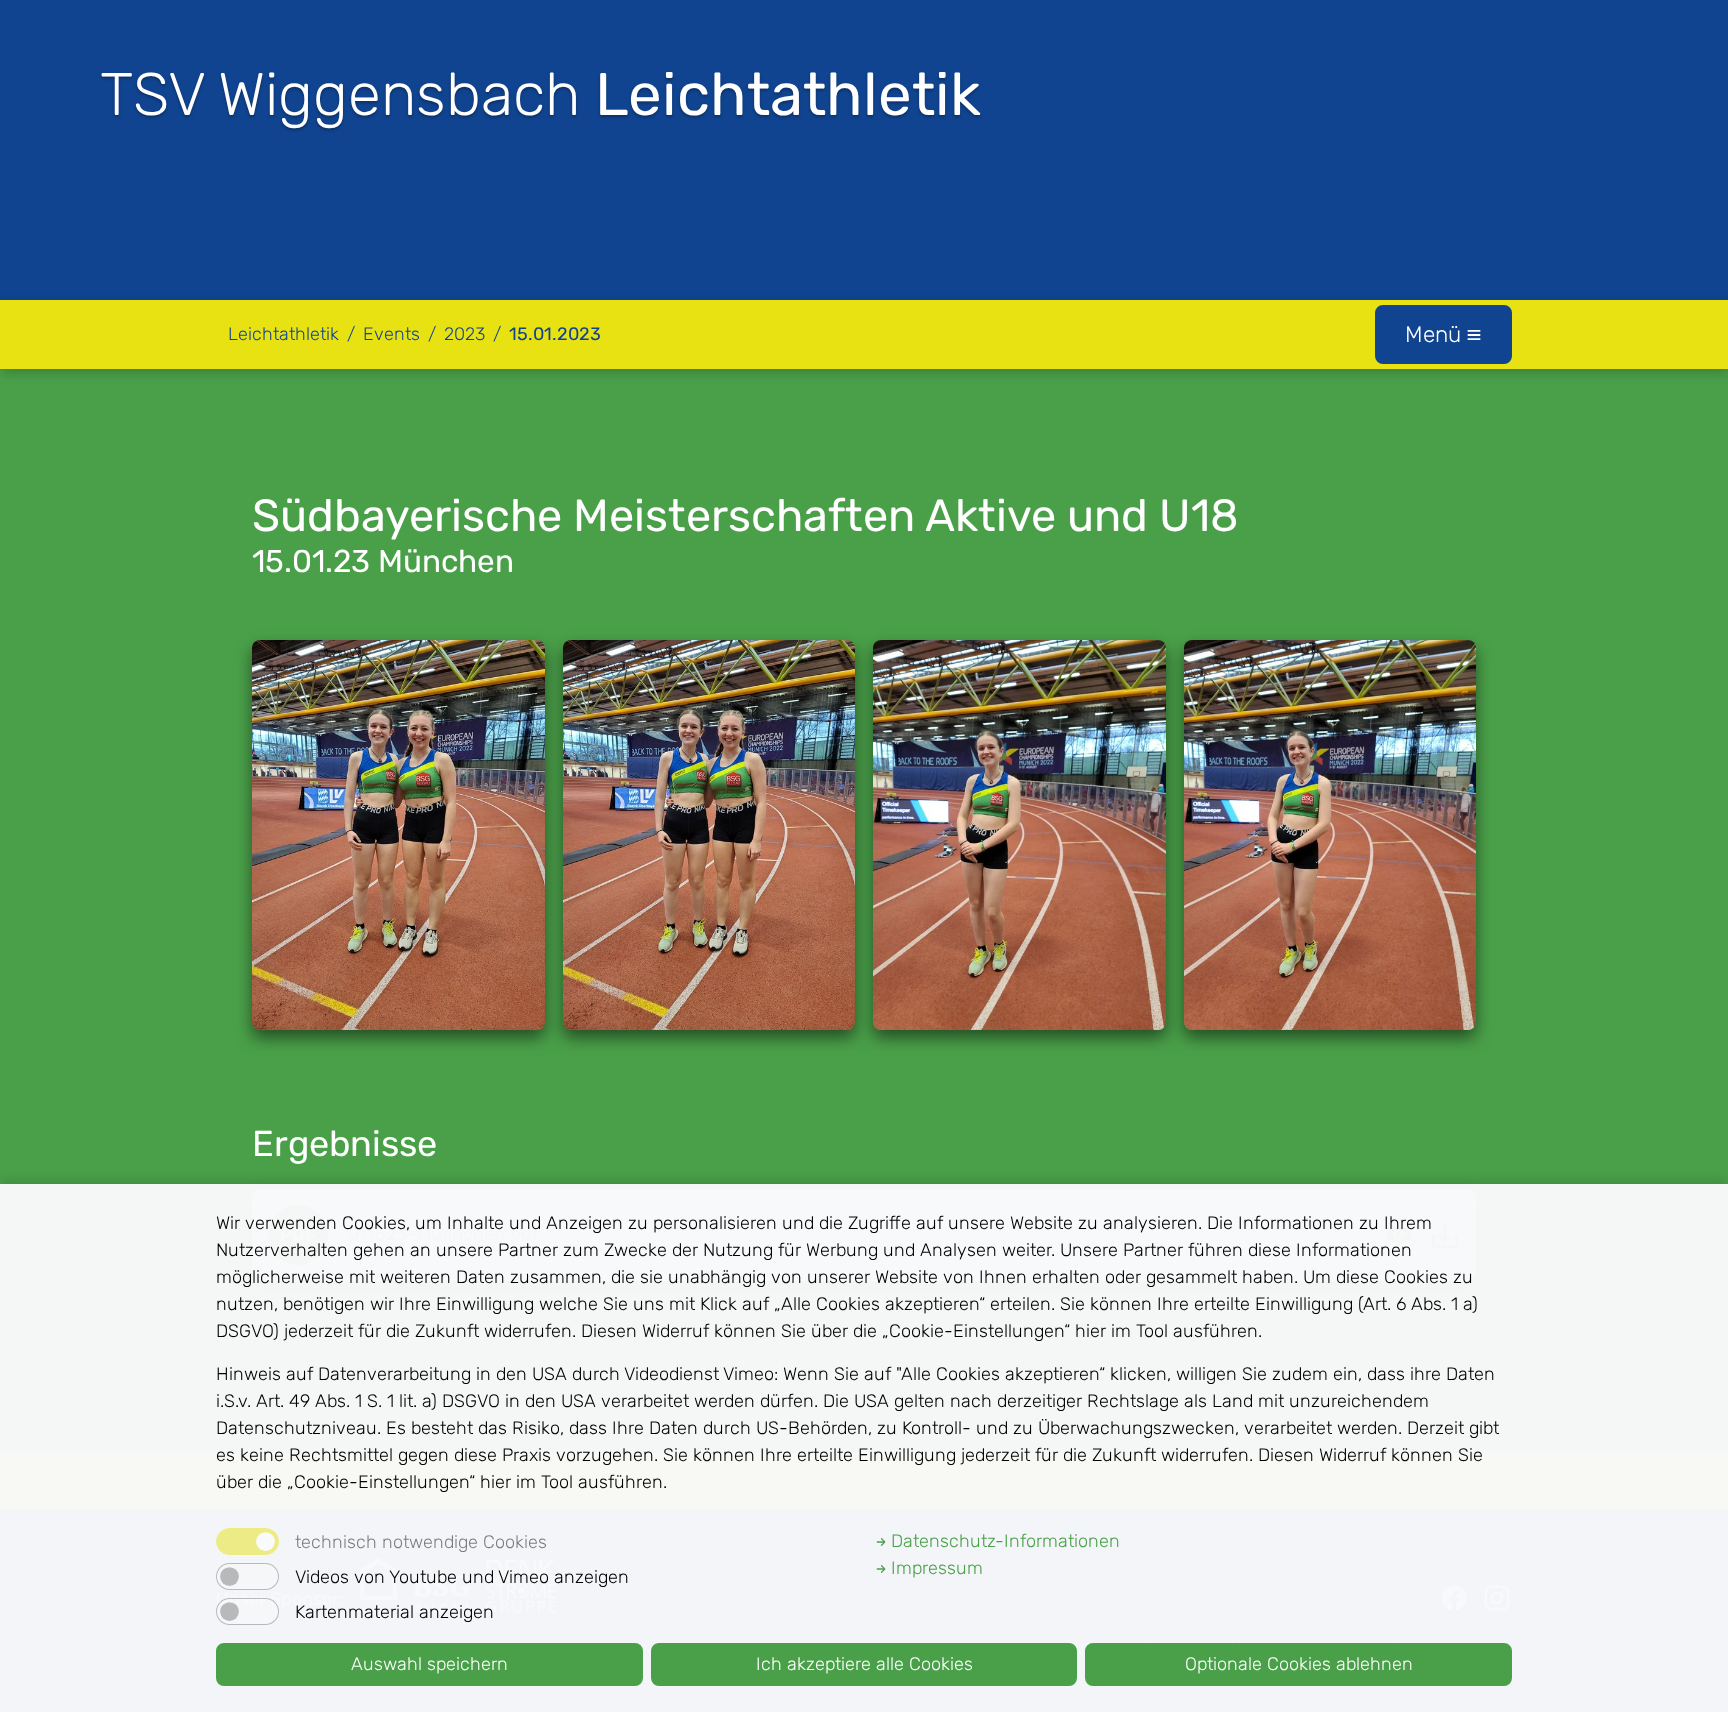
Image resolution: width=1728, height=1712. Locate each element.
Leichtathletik (283, 334)
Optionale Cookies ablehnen (1299, 1664)
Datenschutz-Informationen (1003, 1541)
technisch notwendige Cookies (421, 1542)
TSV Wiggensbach (540, 94)
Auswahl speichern (429, 1664)
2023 (464, 334)
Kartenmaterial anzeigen (394, 1612)
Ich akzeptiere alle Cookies (864, 1664)
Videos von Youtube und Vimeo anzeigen (462, 1577)
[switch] (247, 1576)
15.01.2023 (555, 334)
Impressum (934, 1568)
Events (391, 334)
